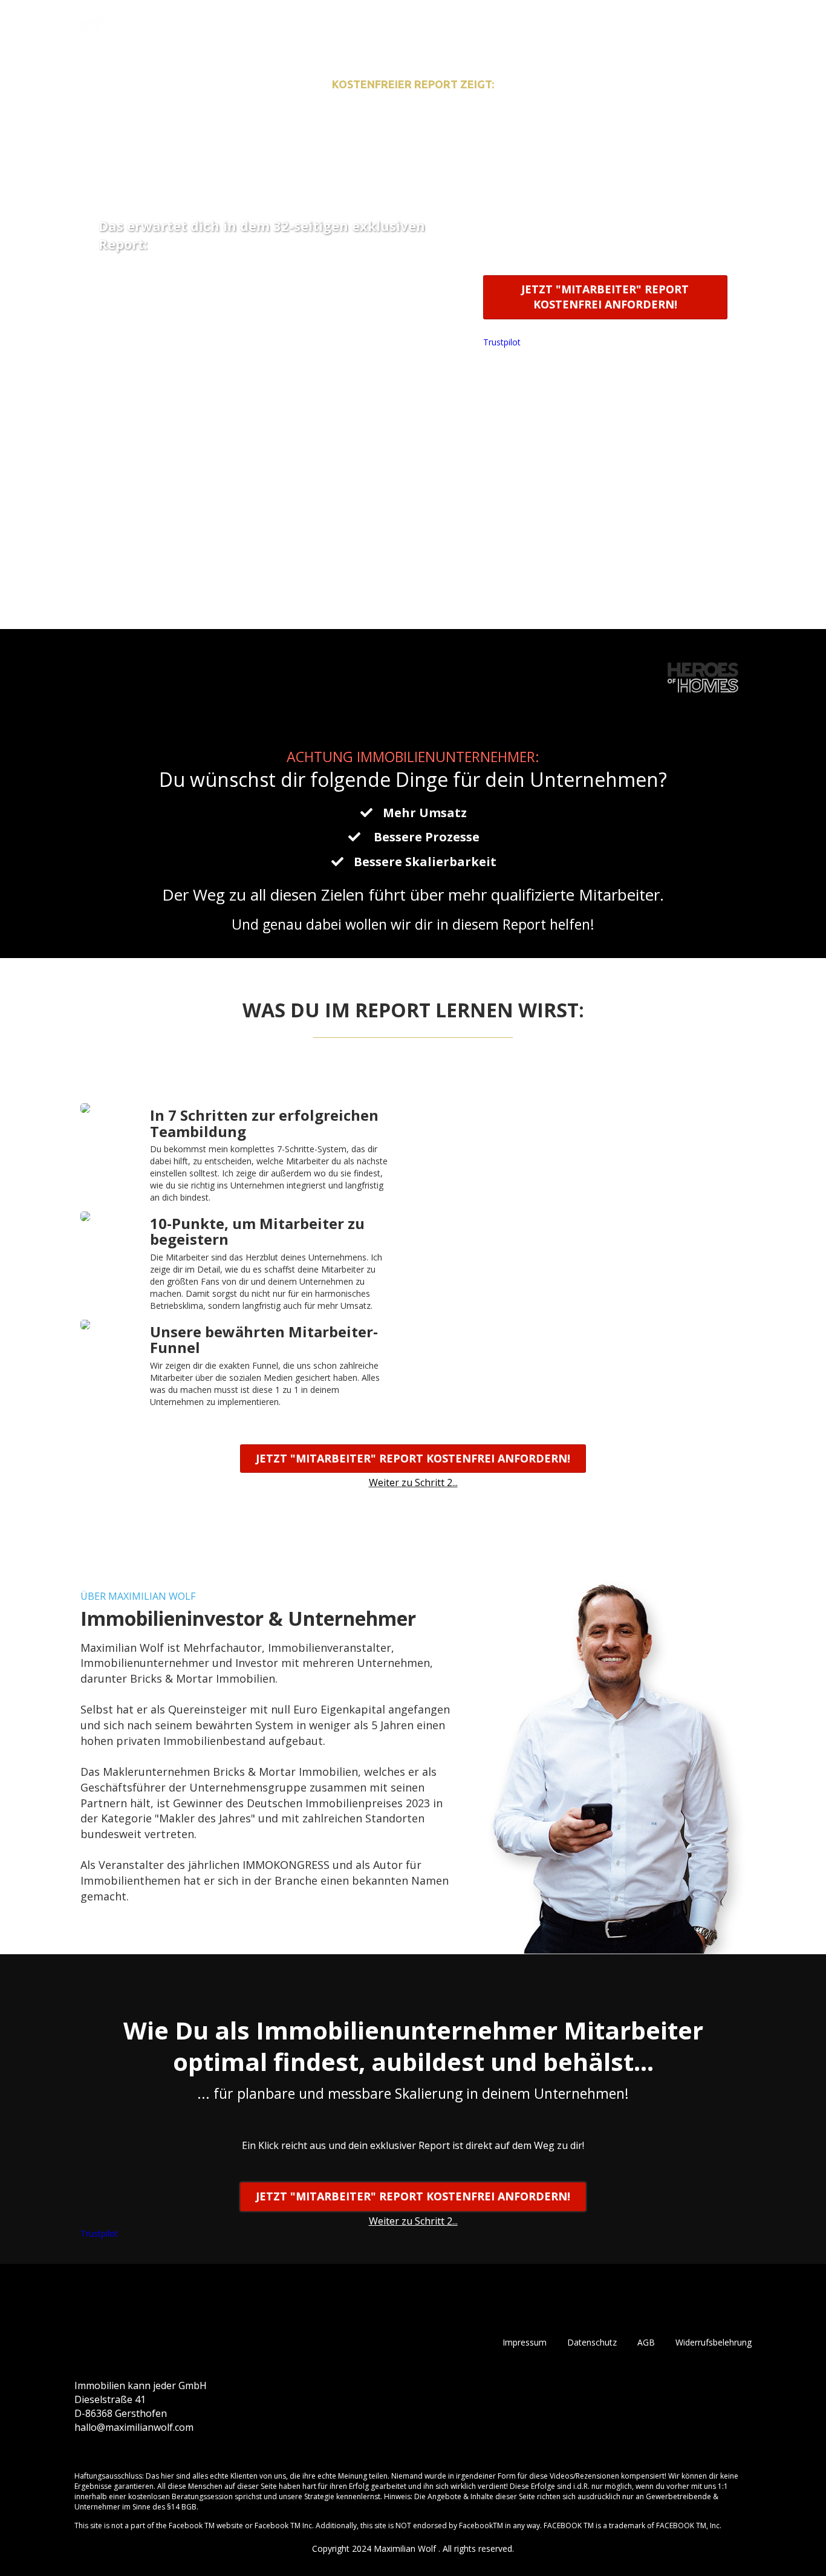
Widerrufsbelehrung (714, 2342)
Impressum (525, 2342)
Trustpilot (502, 342)
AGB (646, 2342)
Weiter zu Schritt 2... (605, 329)
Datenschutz (592, 2342)
